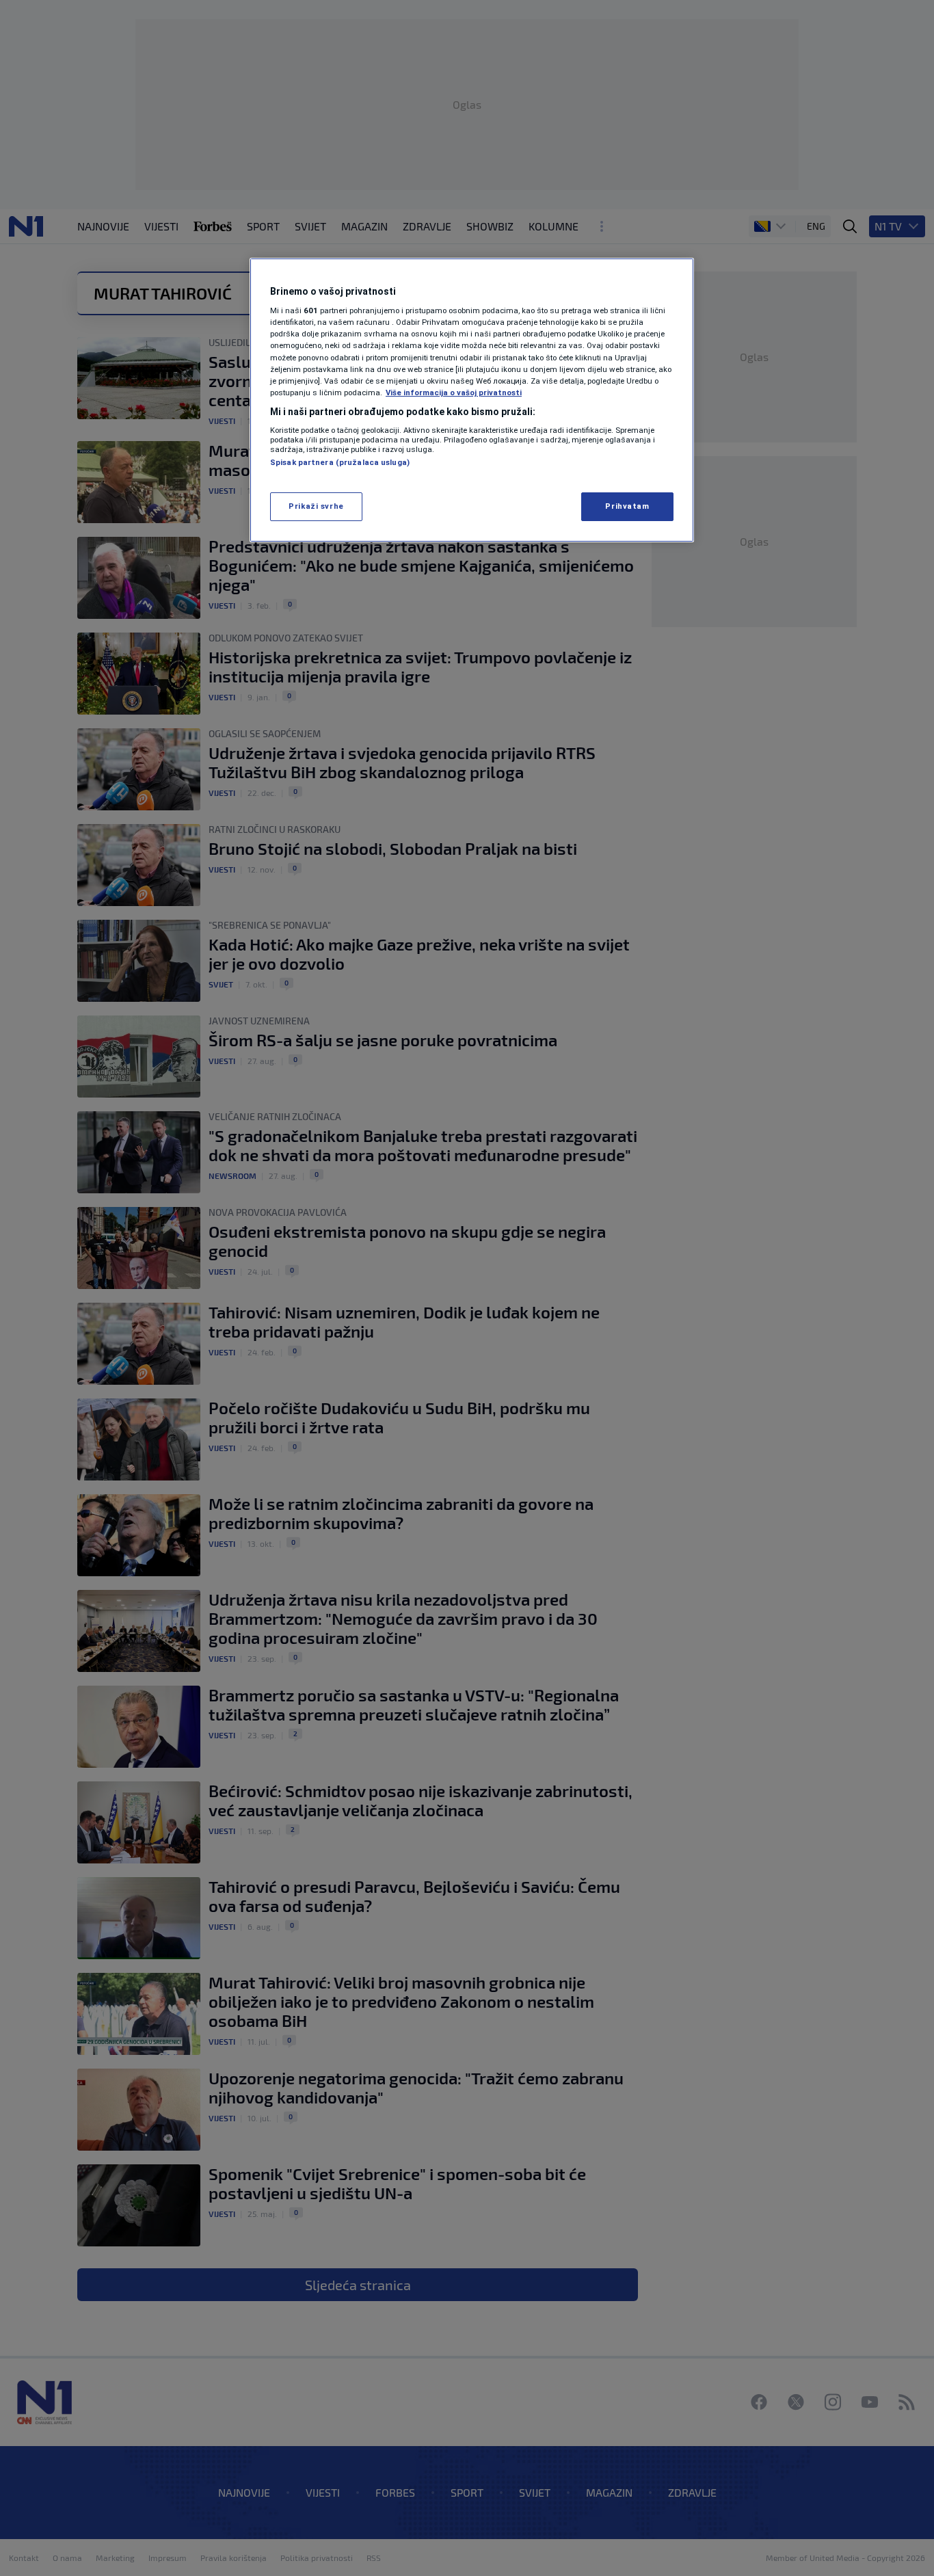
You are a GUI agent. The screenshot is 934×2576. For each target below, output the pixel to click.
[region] (472, 400)
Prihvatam (627, 506)
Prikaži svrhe (316, 506)
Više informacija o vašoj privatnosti (454, 393)
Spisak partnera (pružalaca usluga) (340, 462)
